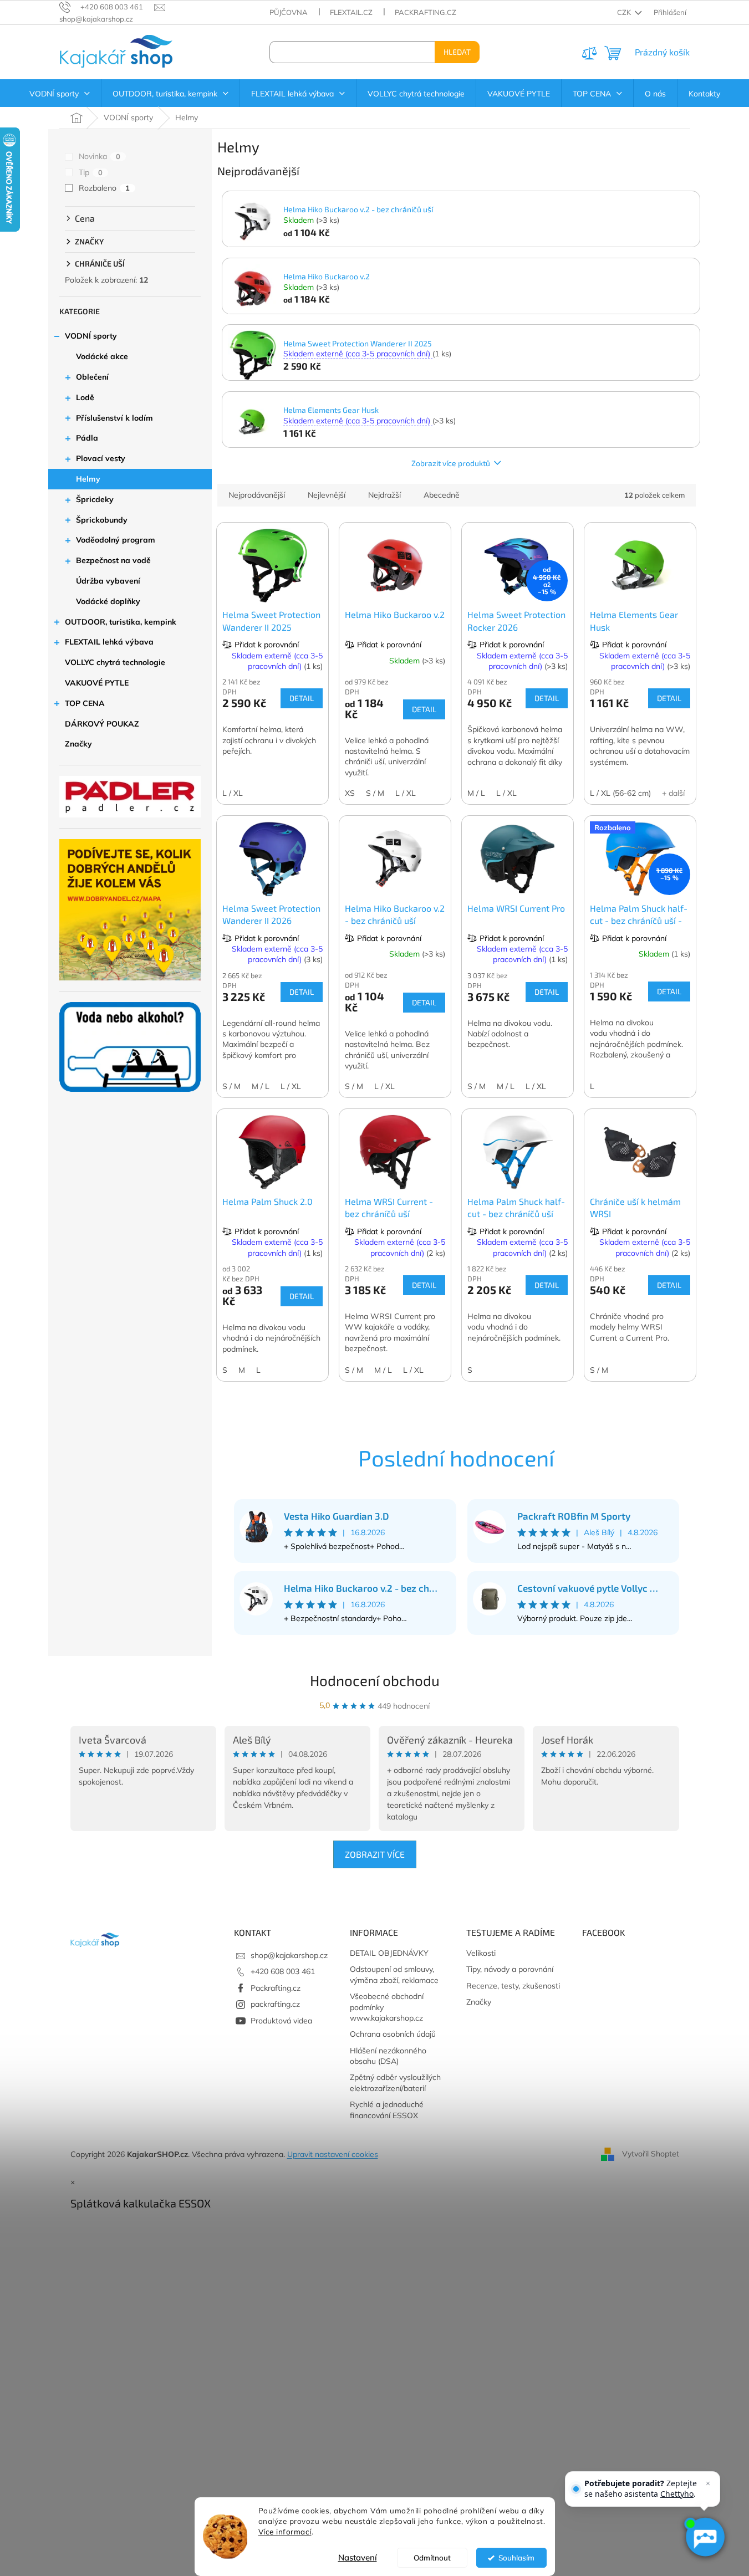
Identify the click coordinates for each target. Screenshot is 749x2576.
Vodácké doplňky (108, 601)
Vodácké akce (102, 356)
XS (350, 793)
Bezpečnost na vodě (113, 560)
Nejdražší (384, 495)
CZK (625, 12)
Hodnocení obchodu (375, 1680)
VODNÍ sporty (91, 336)
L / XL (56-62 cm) (620, 793)
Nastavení (358, 2557)
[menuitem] (60, 94)
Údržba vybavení (108, 581)
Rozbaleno (104, 188)
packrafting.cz (275, 2004)
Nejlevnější (327, 495)
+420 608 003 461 (283, 1971)
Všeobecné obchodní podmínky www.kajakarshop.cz (387, 2007)
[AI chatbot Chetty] (705, 2537)
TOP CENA (85, 703)
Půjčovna (289, 12)
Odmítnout (432, 2557)
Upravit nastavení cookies (333, 2154)
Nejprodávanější (257, 495)
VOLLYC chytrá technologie (115, 662)
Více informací (285, 2531)
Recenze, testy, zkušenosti (513, 1986)
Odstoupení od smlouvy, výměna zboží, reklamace (394, 1974)
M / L (476, 793)
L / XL (233, 793)
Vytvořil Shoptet (651, 2154)
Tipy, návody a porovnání (510, 1969)
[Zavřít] (708, 2483)
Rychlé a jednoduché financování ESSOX (387, 2110)
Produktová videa (281, 2021)
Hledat (457, 52)
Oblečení (92, 377)
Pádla (87, 438)
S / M (375, 793)
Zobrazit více (375, 1854)
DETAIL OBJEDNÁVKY (389, 1953)
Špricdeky (95, 499)
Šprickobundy (102, 520)
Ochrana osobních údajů (393, 2034)
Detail (302, 698)
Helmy (88, 479)
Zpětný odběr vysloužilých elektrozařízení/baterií (395, 2082)
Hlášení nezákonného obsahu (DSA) (388, 2056)
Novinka (100, 156)
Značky (78, 744)
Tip (91, 172)
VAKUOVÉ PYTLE (97, 683)
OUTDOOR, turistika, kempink (121, 622)
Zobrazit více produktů (451, 463)
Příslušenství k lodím (114, 418)
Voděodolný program (116, 540)
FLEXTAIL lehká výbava (109, 642)
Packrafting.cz (426, 12)
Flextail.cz (351, 12)
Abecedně (442, 495)
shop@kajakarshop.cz (289, 1955)
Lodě (85, 397)
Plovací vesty (101, 458)
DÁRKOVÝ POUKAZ (102, 724)
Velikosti (481, 1953)
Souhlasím (516, 2557)
